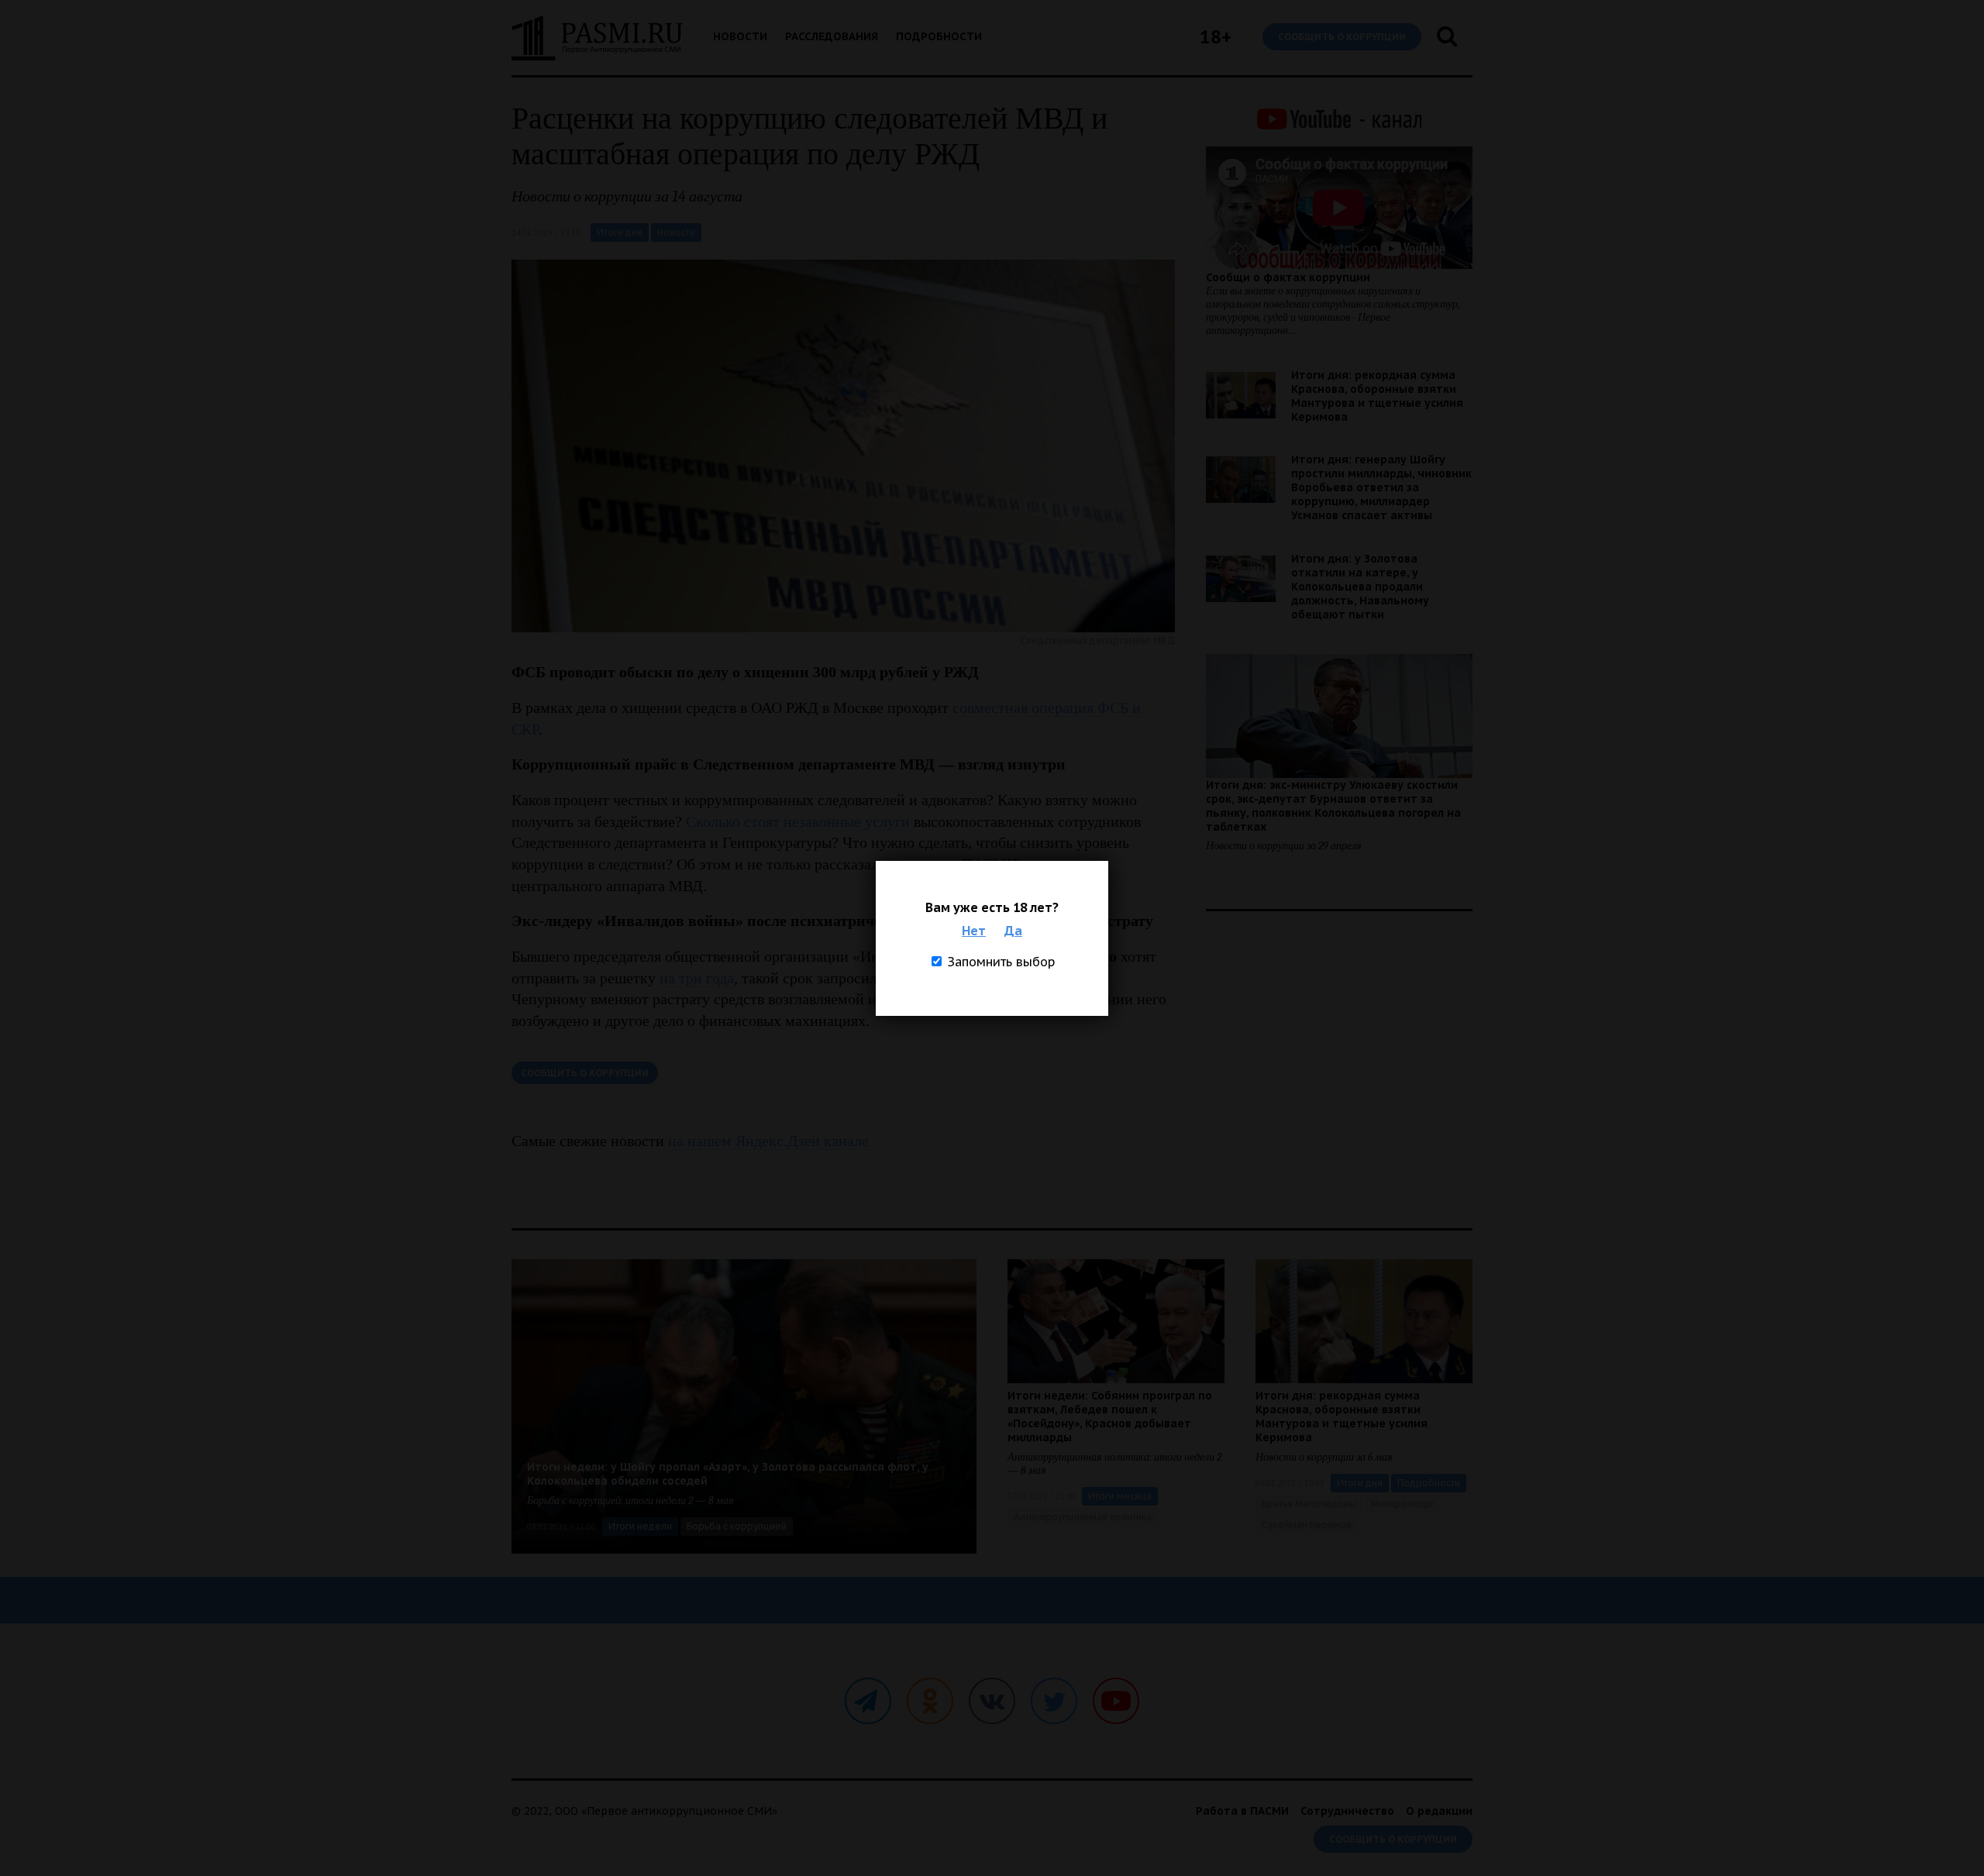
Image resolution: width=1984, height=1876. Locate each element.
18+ (1216, 37)
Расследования (832, 36)
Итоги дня (620, 232)
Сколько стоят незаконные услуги (798, 821)
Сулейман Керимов (1307, 1525)
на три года (697, 978)
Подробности (939, 36)
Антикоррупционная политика (1083, 1517)
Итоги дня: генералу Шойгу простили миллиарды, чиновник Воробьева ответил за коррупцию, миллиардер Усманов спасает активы (1381, 487)
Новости (740, 36)
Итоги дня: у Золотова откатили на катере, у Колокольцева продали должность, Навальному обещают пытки (1360, 587)
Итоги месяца (1120, 1496)
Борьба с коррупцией (737, 1526)
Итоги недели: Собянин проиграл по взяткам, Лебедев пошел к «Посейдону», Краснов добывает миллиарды (1110, 1416)
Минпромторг (1403, 1504)
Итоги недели (640, 1526)
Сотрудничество (1347, 1811)
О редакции (1439, 1811)
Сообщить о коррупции (1342, 37)
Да (1013, 931)
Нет (974, 931)
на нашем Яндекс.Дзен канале (768, 1141)
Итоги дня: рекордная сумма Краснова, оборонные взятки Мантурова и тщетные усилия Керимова (1377, 396)
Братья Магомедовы (1309, 1504)
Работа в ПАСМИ (1242, 1811)
